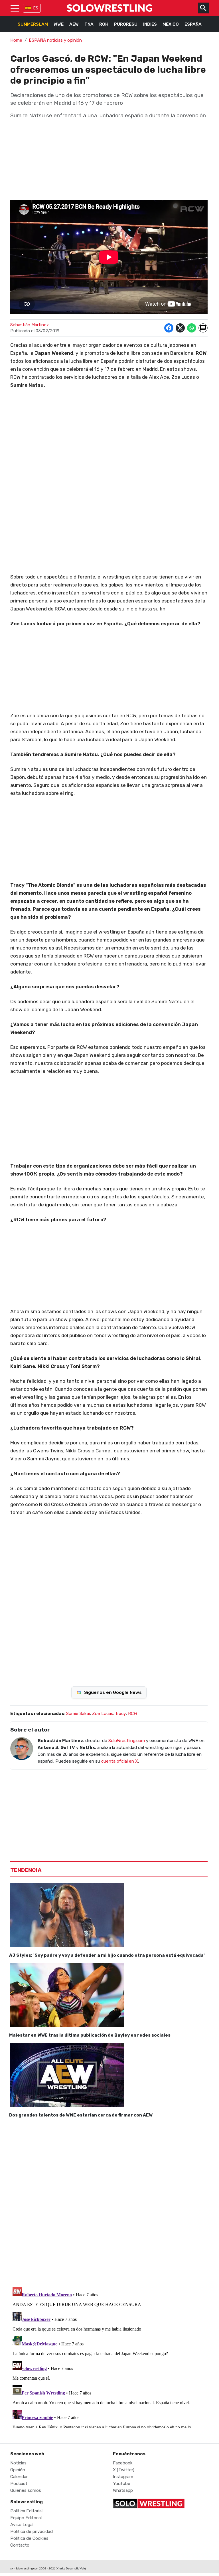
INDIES (150, 24)
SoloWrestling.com (127, 1741)
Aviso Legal (22, 2525)
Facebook (123, 2463)
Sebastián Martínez (30, 325)
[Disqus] (109, 2201)
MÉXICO (171, 24)
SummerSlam (33, 24)
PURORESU (126, 24)
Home (16, 40)
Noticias (18, 2463)
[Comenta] (203, 328)
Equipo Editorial (26, 2518)
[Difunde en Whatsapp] (192, 328)
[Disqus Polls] (109, 1601)
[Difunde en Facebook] (169, 328)
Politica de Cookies (29, 2538)
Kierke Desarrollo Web (71, 2568)
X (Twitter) (124, 2470)
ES (36, 8)
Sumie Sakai (78, 1714)
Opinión (18, 2470)
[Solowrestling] (109, 8)
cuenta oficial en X (120, 1761)
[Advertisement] (109, 1122)
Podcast (19, 2484)
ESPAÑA (193, 24)
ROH (104, 24)
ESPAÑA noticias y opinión (55, 40)
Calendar (19, 2477)
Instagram (123, 2477)
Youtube (122, 2484)
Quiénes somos (26, 2490)
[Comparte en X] (180, 328)
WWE (59, 24)
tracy (121, 1714)
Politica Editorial (26, 2511)
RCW (133, 1714)
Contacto (20, 2545)
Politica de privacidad (32, 2531)
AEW (74, 24)
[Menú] (15, 8)
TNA (89, 24)
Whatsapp (123, 2490)
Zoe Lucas (103, 1714)
